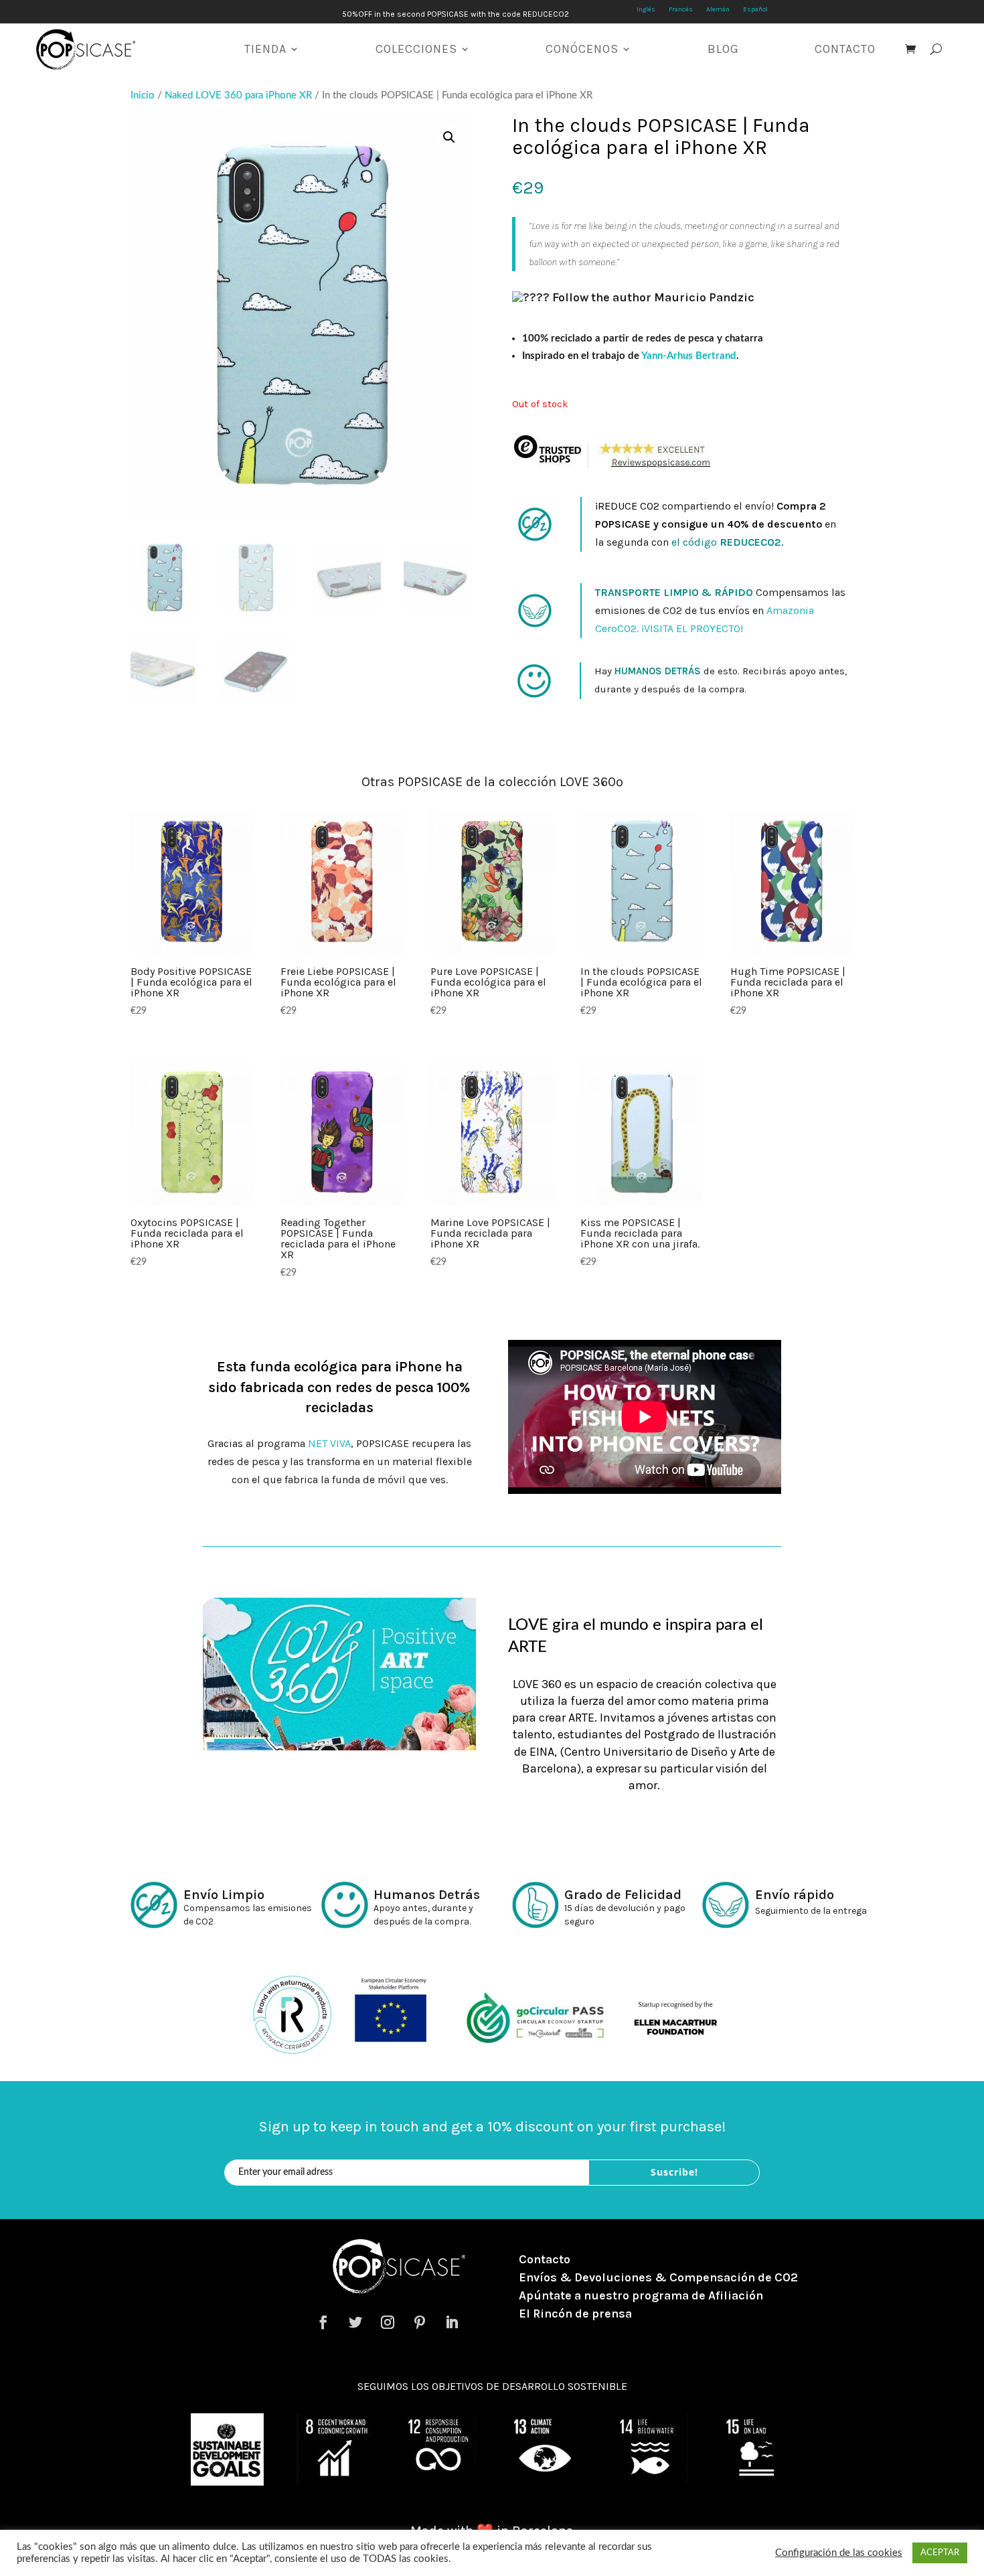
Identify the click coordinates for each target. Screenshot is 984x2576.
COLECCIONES (416, 49)
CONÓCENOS (582, 49)
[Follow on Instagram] (388, 2322)
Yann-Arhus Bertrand (689, 356)
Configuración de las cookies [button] (839, 2553)
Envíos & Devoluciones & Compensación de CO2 (658, 2277)
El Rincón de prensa (575, 2314)
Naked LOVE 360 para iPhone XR (238, 95)
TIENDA (265, 49)
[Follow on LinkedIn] (452, 2322)
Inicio (143, 95)
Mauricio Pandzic (704, 297)
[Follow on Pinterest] (420, 2322)
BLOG (723, 49)
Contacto (545, 2259)
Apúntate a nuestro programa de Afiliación (641, 2295)
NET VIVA (329, 1443)
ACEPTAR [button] (940, 2553)
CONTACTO (845, 49)
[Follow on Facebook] (323, 2322)
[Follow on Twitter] (355, 2322)
